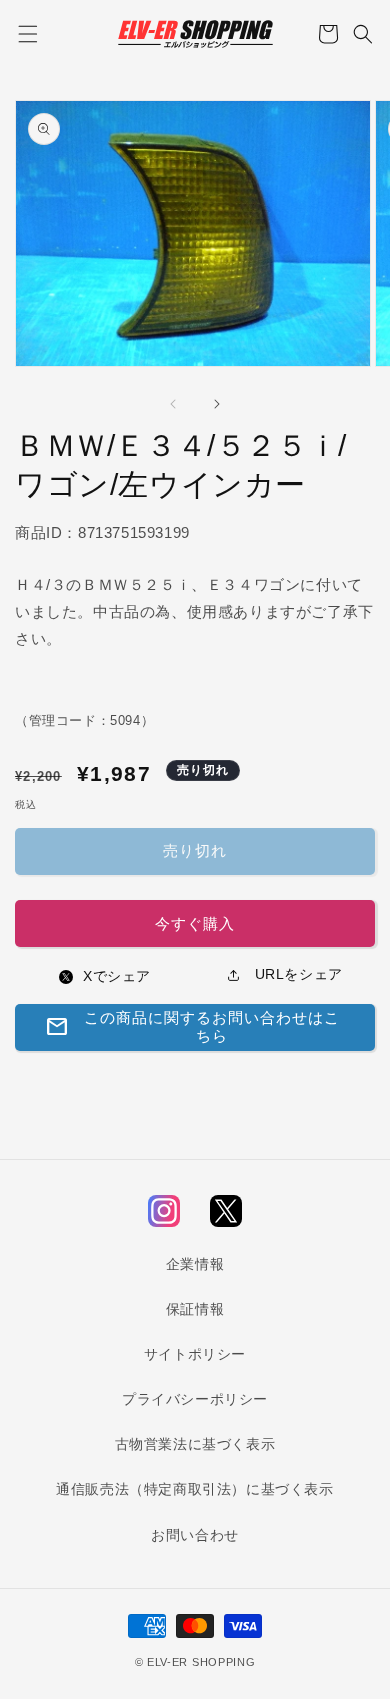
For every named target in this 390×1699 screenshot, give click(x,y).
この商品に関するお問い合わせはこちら (192, 1026)
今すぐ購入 (195, 923)
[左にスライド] (173, 404)
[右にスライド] (217, 404)
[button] (27, 34)
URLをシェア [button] (296, 974)
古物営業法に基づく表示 (195, 1444)
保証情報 (195, 1309)
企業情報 (195, 1264)
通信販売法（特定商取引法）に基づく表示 (194, 1489)
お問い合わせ (195, 1535)
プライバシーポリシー (195, 1399)
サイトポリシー (195, 1354)
